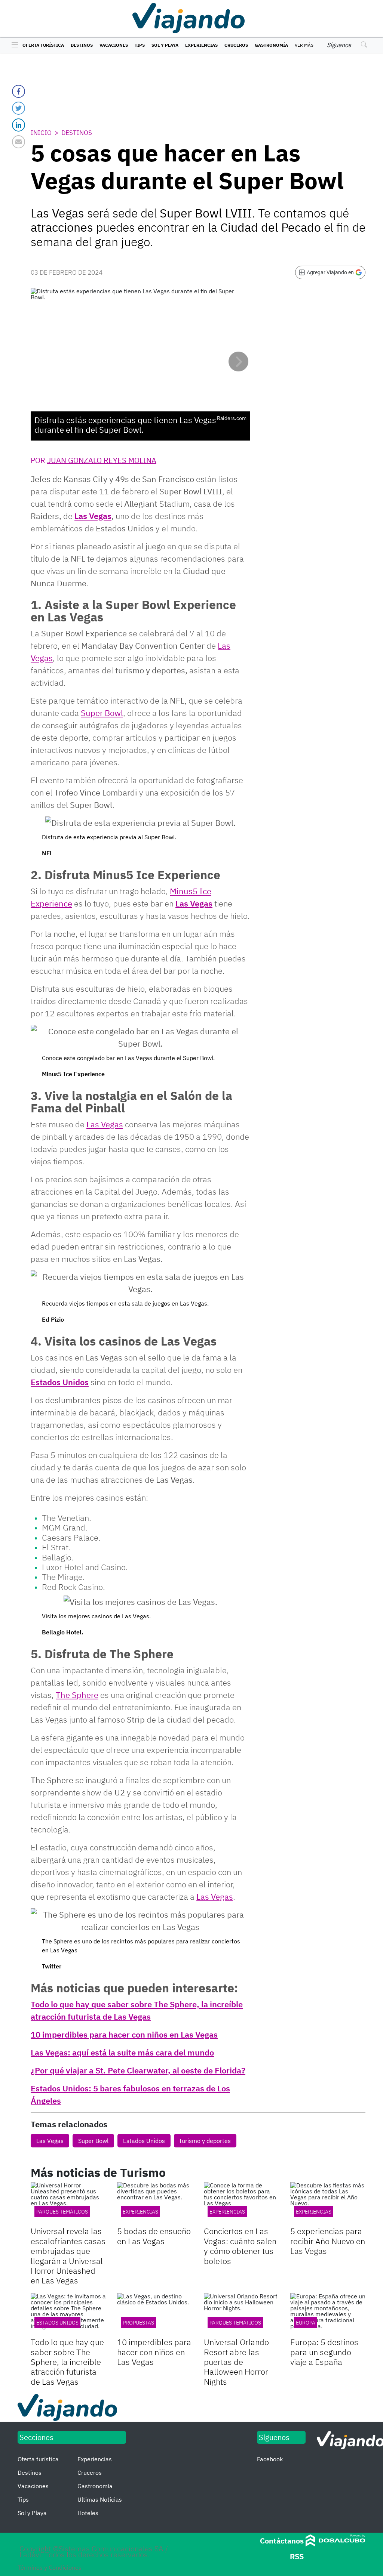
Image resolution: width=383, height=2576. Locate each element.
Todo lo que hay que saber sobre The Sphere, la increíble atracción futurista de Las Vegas (67, 2362)
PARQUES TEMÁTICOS (235, 2323)
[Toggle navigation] (13, 45)
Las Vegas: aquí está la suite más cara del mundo (122, 2052)
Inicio (41, 133)
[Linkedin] (19, 125)
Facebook (270, 2459)
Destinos (82, 45)
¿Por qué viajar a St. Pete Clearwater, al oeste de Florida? (138, 2070)
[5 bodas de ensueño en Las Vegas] (155, 2203)
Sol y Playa (165, 45)
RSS (297, 2556)
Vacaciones (114, 45)
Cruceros (236, 45)
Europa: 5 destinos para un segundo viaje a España (324, 2352)
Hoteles (88, 2513)
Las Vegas (93, 516)
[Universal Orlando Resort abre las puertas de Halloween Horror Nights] (241, 2314)
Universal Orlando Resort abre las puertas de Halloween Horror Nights (236, 2362)
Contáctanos (282, 2541)
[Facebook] (19, 91)
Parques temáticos (62, 2212)
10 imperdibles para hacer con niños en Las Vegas (124, 2034)
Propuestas (138, 2323)
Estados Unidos (60, 1382)
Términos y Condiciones (50, 2567)
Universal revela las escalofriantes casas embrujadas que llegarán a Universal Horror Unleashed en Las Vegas (68, 2256)
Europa (306, 2323)
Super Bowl (93, 2141)
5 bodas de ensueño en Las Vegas (154, 2236)
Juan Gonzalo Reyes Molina (102, 460)
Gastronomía (271, 45)
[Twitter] (19, 108)
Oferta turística (43, 45)
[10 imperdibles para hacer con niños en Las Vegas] (155, 2314)
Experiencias (201, 45)
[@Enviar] (19, 142)
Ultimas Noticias (100, 2499)
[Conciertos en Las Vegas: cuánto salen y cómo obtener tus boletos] (241, 2203)
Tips (140, 45)
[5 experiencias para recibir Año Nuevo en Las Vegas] (328, 2203)
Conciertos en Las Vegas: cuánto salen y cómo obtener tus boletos (240, 2246)
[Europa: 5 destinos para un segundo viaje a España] (328, 2314)
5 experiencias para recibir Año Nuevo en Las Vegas (328, 2241)
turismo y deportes (205, 2141)
